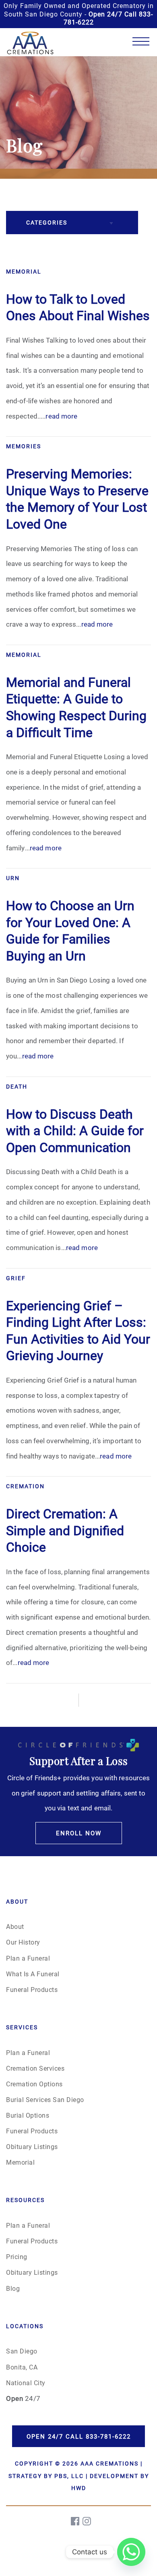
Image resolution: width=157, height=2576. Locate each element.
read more (61, 416)
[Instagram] (87, 2521)
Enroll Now (79, 1833)
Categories (47, 222)
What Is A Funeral (33, 1974)
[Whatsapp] (131, 2552)
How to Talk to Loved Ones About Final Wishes (78, 307)
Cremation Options (34, 2084)
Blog (13, 2288)
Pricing (17, 2256)
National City (26, 2383)
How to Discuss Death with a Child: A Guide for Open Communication (75, 1130)
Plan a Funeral (28, 1958)
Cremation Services (35, 2068)
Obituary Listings (32, 2146)
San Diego (22, 2351)
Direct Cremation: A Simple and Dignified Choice (65, 1530)
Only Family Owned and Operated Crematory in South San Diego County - (79, 14)
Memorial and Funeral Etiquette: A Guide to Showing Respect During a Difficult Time (76, 707)
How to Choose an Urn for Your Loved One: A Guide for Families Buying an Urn (70, 930)
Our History (23, 1942)
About (15, 1926)
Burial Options (28, 2115)
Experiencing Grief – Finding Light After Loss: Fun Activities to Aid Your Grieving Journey (78, 1330)
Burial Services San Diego (45, 2099)
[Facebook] (76, 2521)
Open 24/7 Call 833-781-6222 (79, 2436)
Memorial (20, 2162)
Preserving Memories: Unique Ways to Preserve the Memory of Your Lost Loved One (77, 498)
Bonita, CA (22, 2367)
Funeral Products (32, 1989)
